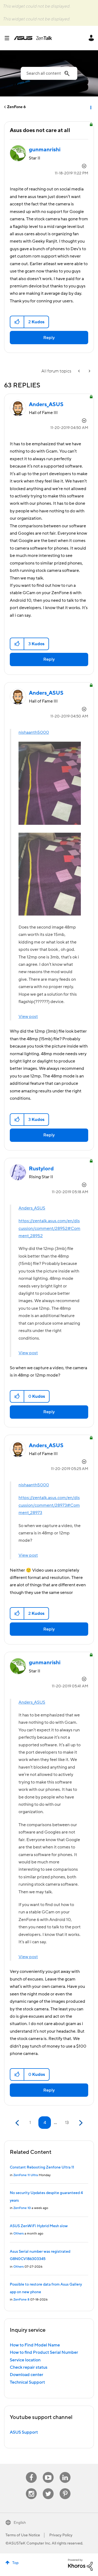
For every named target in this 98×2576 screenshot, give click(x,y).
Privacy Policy (61, 2535)
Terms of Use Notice (23, 2535)
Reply (49, 338)
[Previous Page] (18, 2123)
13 (67, 2123)
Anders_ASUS (32, 1208)
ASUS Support (24, 2432)
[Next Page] (80, 2123)
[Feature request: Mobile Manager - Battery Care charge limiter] (79, 371)
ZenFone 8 (21, 2300)
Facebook (31, 2472)
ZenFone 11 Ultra (26, 2175)
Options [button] (90, 107)
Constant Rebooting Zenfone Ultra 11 (42, 2167)
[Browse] (9, 38)
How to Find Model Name (35, 2345)
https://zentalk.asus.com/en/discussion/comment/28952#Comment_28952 (49, 1228)
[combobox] (49, 73)
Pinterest (65, 2488)
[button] (17, 322)
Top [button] (15, 2563)
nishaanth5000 (34, 732)
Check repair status (29, 2367)
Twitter (48, 2488)
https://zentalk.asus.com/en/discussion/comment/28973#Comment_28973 (49, 1505)
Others (19, 2234)
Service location (25, 2360)
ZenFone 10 (22, 2208)
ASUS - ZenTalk (33, 38)
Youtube (48, 2472)
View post (28, 1017)
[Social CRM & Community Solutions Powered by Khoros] (80, 2564)
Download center (27, 2375)
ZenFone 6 (16, 107)
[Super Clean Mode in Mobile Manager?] (89, 371)
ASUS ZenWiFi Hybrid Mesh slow (39, 2226)
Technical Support (27, 2382)
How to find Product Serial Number (44, 2352)
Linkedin (65, 2472)
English (20, 2523)
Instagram (31, 2488)
